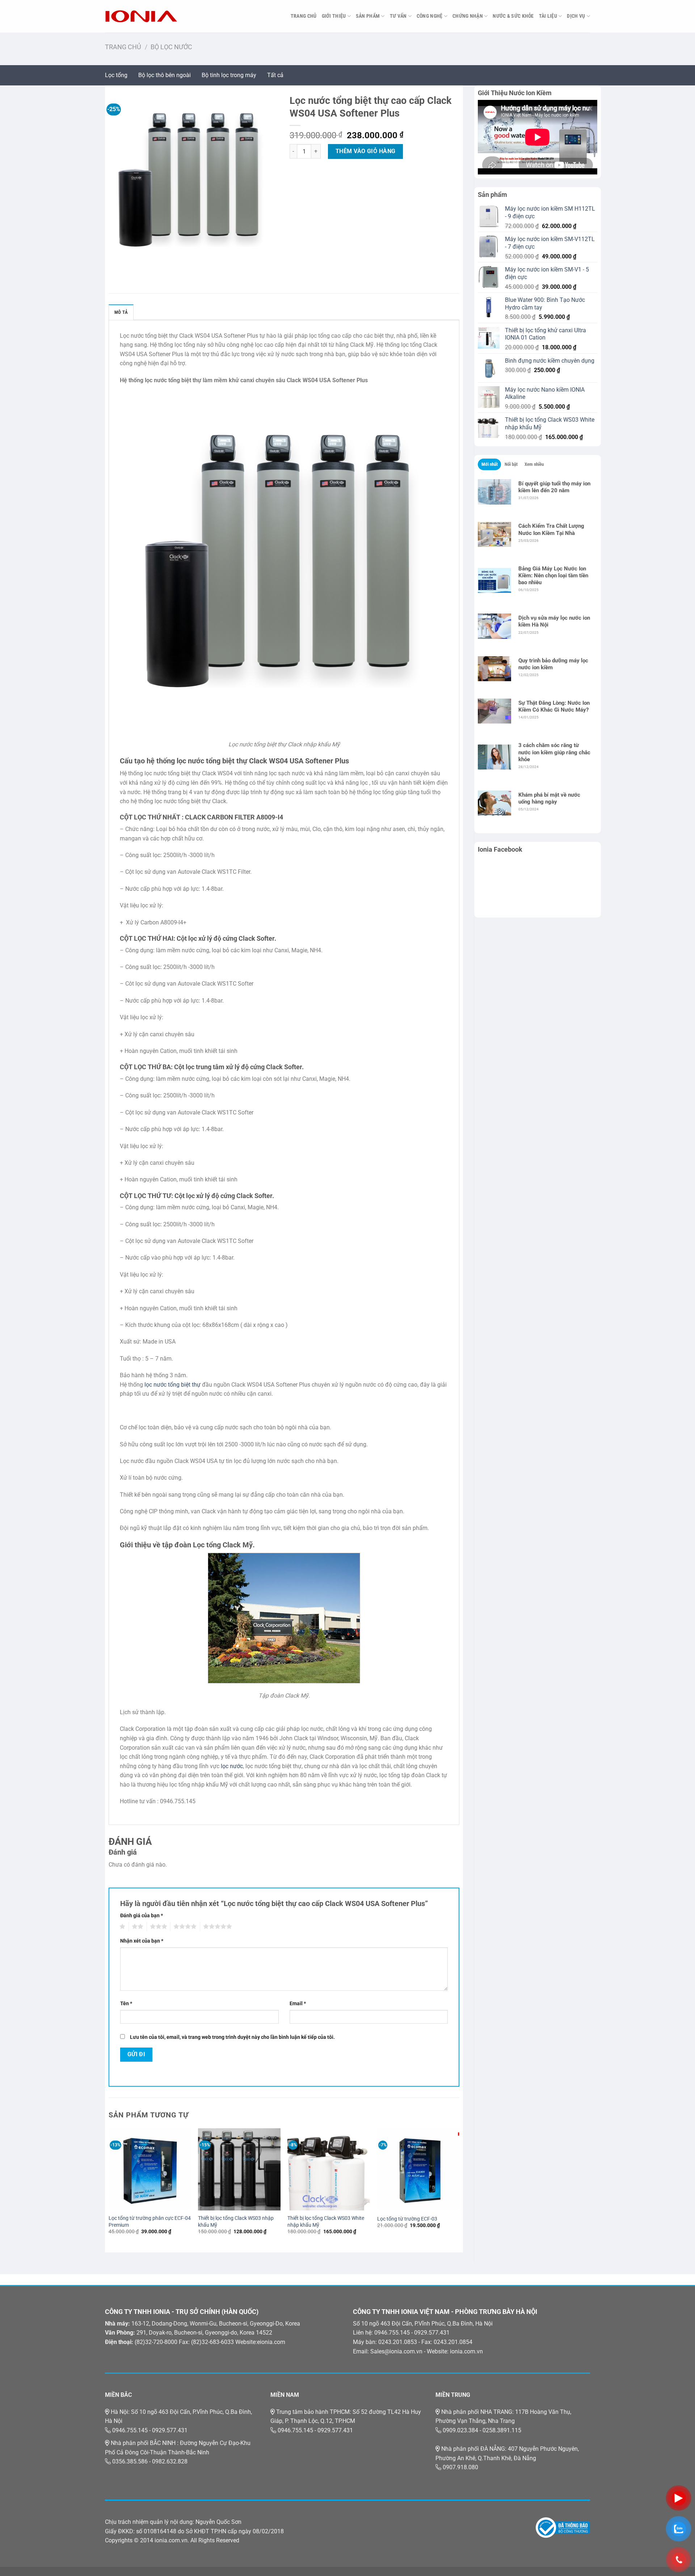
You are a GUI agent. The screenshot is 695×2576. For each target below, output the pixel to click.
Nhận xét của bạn (142, 1941)
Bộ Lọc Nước (171, 47)
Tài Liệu (548, 16)
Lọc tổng (116, 75)
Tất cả (275, 75)
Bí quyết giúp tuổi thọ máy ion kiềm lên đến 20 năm (554, 487)
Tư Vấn (398, 16)
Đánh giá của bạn (142, 1916)
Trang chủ (123, 47)
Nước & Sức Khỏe (513, 16)
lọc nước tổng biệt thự (172, 1385)
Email (298, 2004)
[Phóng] (115, 255)
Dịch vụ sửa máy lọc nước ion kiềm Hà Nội (554, 621)
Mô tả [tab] (121, 312)
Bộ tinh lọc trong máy (229, 75)
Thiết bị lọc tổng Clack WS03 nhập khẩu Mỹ (236, 2222)
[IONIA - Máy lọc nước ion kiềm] (141, 16)
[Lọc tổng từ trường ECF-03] (418, 2170)
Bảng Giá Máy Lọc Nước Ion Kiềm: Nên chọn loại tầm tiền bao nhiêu (553, 576)
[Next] (459, 2188)
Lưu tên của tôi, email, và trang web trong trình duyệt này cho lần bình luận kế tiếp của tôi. (232, 2037)
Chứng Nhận (468, 16)
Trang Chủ (304, 16)
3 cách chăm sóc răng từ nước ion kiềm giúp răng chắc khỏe (554, 752)
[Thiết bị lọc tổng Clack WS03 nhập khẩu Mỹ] (239, 2170)
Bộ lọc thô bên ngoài (165, 75)
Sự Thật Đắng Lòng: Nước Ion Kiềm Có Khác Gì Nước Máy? (554, 706)
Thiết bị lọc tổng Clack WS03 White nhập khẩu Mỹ (326, 2222)
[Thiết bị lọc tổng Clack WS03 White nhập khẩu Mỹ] (329, 2170)
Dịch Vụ (576, 16)
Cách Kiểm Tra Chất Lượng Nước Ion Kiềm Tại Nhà (551, 529)
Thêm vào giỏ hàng (366, 151)
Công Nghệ (430, 16)
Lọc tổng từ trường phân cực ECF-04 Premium (150, 2222)
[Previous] (109, 2188)
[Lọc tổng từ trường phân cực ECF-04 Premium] (150, 2170)
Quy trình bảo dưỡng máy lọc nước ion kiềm (553, 664)
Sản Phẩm (368, 16)
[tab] (489, 464)
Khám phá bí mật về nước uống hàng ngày (549, 798)
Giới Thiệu (334, 16)
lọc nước (232, 1766)
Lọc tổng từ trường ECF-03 (407, 2219)
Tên (126, 2004)
